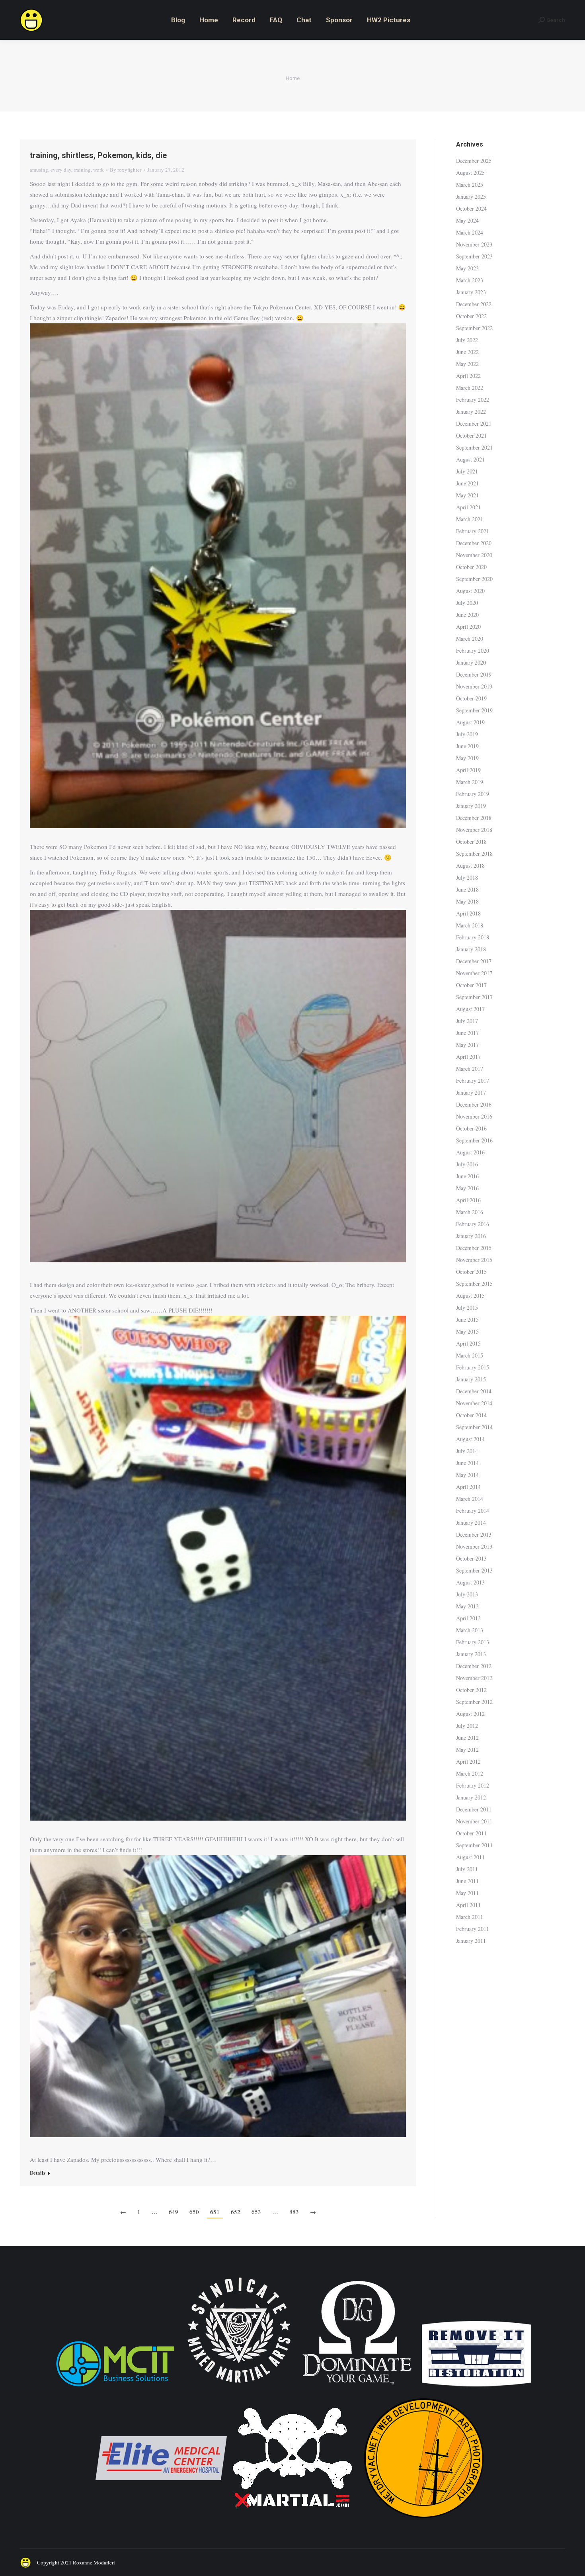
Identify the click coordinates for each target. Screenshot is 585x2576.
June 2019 (467, 746)
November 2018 (474, 830)
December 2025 (474, 161)
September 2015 (474, 1284)
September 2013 (474, 1570)
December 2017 (474, 961)
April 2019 (468, 770)
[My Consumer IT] (115, 2387)
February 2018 (473, 937)
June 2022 (467, 352)
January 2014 (471, 1523)
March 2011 (470, 1917)
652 (236, 2212)
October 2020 (471, 567)
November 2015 (474, 1260)
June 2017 (467, 1033)
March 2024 (470, 232)
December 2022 (474, 304)
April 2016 (468, 1200)
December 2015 (474, 1248)
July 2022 (467, 340)
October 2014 (471, 1415)
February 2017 (473, 1081)
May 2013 (467, 1606)
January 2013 (471, 1654)
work (98, 170)
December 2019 (474, 674)
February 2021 (473, 531)
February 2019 (473, 794)
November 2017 (474, 973)
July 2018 (467, 877)
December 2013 (474, 1534)
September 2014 (474, 1427)
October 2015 (471, 1272)
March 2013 (470, 1630)
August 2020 (470, 591)
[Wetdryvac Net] (424, 2522)
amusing (39, 170)
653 (256, 2212)
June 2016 (467, 1176)
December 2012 (474, 1666)
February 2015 (473, 1367)
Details (38, 2173)
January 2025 (471, 197)
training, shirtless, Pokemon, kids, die (98, 155)
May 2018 (467, 901)
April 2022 (468, 376)
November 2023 (474, 244)
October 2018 (471, 842)
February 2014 (473, 1511)
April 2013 (468, 1618)
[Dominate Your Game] (357, 2387)
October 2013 (471, 1558)
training (82, 170)
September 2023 (474, 256)
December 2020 (474, 543)
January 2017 (471, 1092)
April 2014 (468, 1487)
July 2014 (467, 1451)
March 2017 (470, 1069)
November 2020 (474, 555)
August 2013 (470, 1582)
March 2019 (470, 782)
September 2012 (474, 1702)
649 (174, 2212)
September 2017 (474, 997)
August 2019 (470, 722)
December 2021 (474, 423)
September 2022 (474, 328)
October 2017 (471, 985)
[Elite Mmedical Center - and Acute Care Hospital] (161, 2522)
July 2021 (467, 471)
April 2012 (468, 1761)
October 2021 (471, 435)
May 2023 (467, 268)
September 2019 (474, 710)
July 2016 (467, 1164)
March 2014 (470, 1499)
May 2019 (467, 758)
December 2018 (474, 818)
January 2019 (471, 806)
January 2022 (471, 412)
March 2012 (470, 1773)
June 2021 (467, 483)
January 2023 (471, 292)
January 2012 (471, 1797)
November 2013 (474, 1546)
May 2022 (467, 364)
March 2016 (470, 1212)
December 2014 (474, 1391)
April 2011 (468, 1905)
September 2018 (474, 854)
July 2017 (467, 1021)
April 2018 (468, 913)
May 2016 (467, 1188)
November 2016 (474, 1116)
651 (215, 2212)
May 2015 (467, 1331)
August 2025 (470, 173)
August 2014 (470, 1439)
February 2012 (473, 1785)
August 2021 (470, 459)
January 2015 (471, 1379)
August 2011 (470, 1857)
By (126, 170)
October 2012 (471, 1690)
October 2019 (471, 698)
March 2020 (470, 639)
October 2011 (471, 1833)
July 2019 (467, 734)
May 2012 (467, 1750)
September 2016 (474, 1140)
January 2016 (471, 1236)
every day (61, 170)
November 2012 (474, 1678)
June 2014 (467, 1463)
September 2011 (474, 1845)
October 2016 (471, 1128)
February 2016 (473, 1224)
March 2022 (470, 388)
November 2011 (474, 1821)
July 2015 (467, 1308)
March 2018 (470, 925)
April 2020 (468, 627)
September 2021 (474, 447)
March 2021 (470, 519)
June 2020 (467, 615)
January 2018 (471, 949)
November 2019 (474, 686)
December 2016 (474, 1104)
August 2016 (470, 1152)
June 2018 (467, 889)
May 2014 (467, 1475)
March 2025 (470, 185)
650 (194, 2212)
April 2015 (468, 1343)
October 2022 (471, 316)
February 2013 (473, 1642)
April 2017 (468, 1057)
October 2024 (471, 208)
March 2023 (470, 280)
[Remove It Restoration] (476, 2387)
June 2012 (467, 1738)
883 (294, 2212)
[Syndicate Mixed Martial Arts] (239, 2387)
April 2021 (468, 507)
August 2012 (470, 1714)
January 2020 (471, 662)
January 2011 (471, 1941)
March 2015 (470, 1355)
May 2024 (467, 220)
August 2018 (470, 866)
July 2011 (467, 1869)
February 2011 (473, 1929)
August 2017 (470, 1009)
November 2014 (474, 1403)
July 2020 (467, 603)
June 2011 (467, 1881)
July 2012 (467, 1726)
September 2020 (474, 579)
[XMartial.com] (292, 2522)
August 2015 (470, 1296)
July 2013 (467, 1594)
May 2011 (467, 1893)
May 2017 (467, 1045)
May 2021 (467, 495)
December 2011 (474, 1809)
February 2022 (473, 400)
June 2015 (467, 1319)
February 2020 (473, 650)
